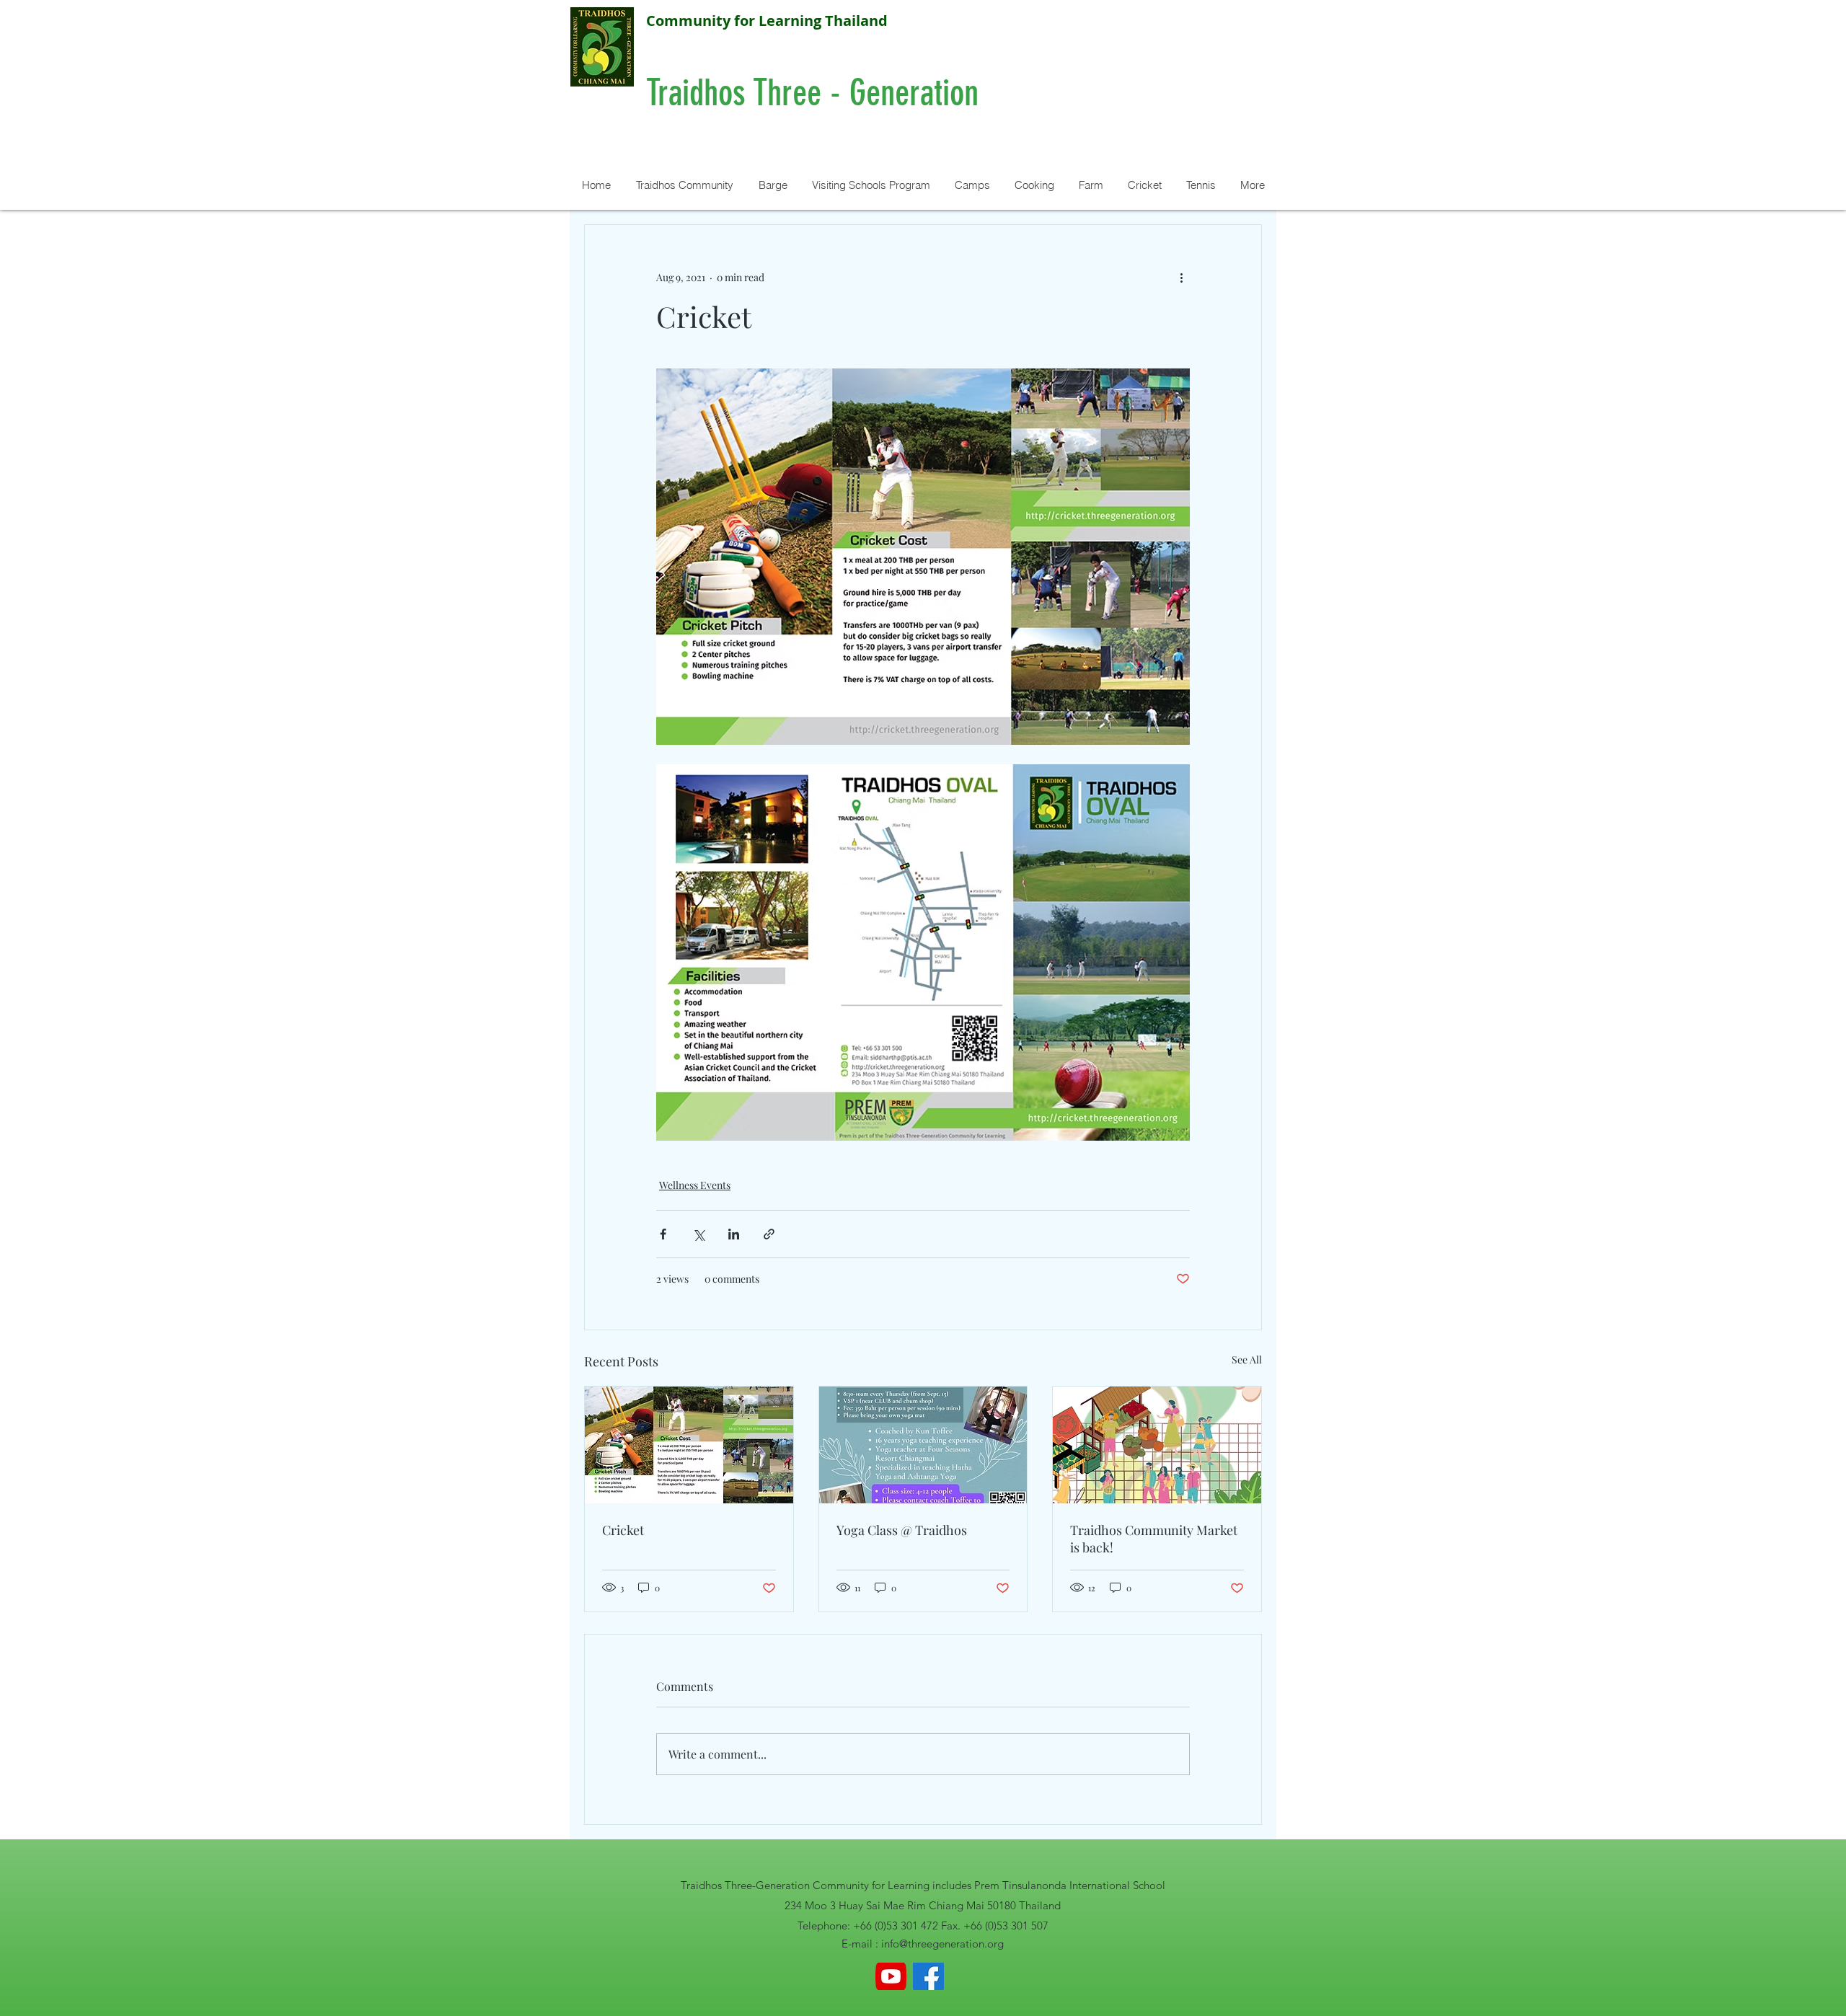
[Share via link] (769, 1234)
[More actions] (1181, 277)
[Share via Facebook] (663, 1234)
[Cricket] (689, 1445)
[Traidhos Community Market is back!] (1157, 1445)
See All (1247, 1360)
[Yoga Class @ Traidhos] (923, 1445)
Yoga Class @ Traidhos (902, 1530)
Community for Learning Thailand (767, 21)
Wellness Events (695, 1185)
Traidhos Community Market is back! (1154, 1539)
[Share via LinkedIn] (734, 1234)
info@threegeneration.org (942, 1944)
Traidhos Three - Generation (817, 93)
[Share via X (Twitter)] (698, 1234)
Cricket (623, 1530)
